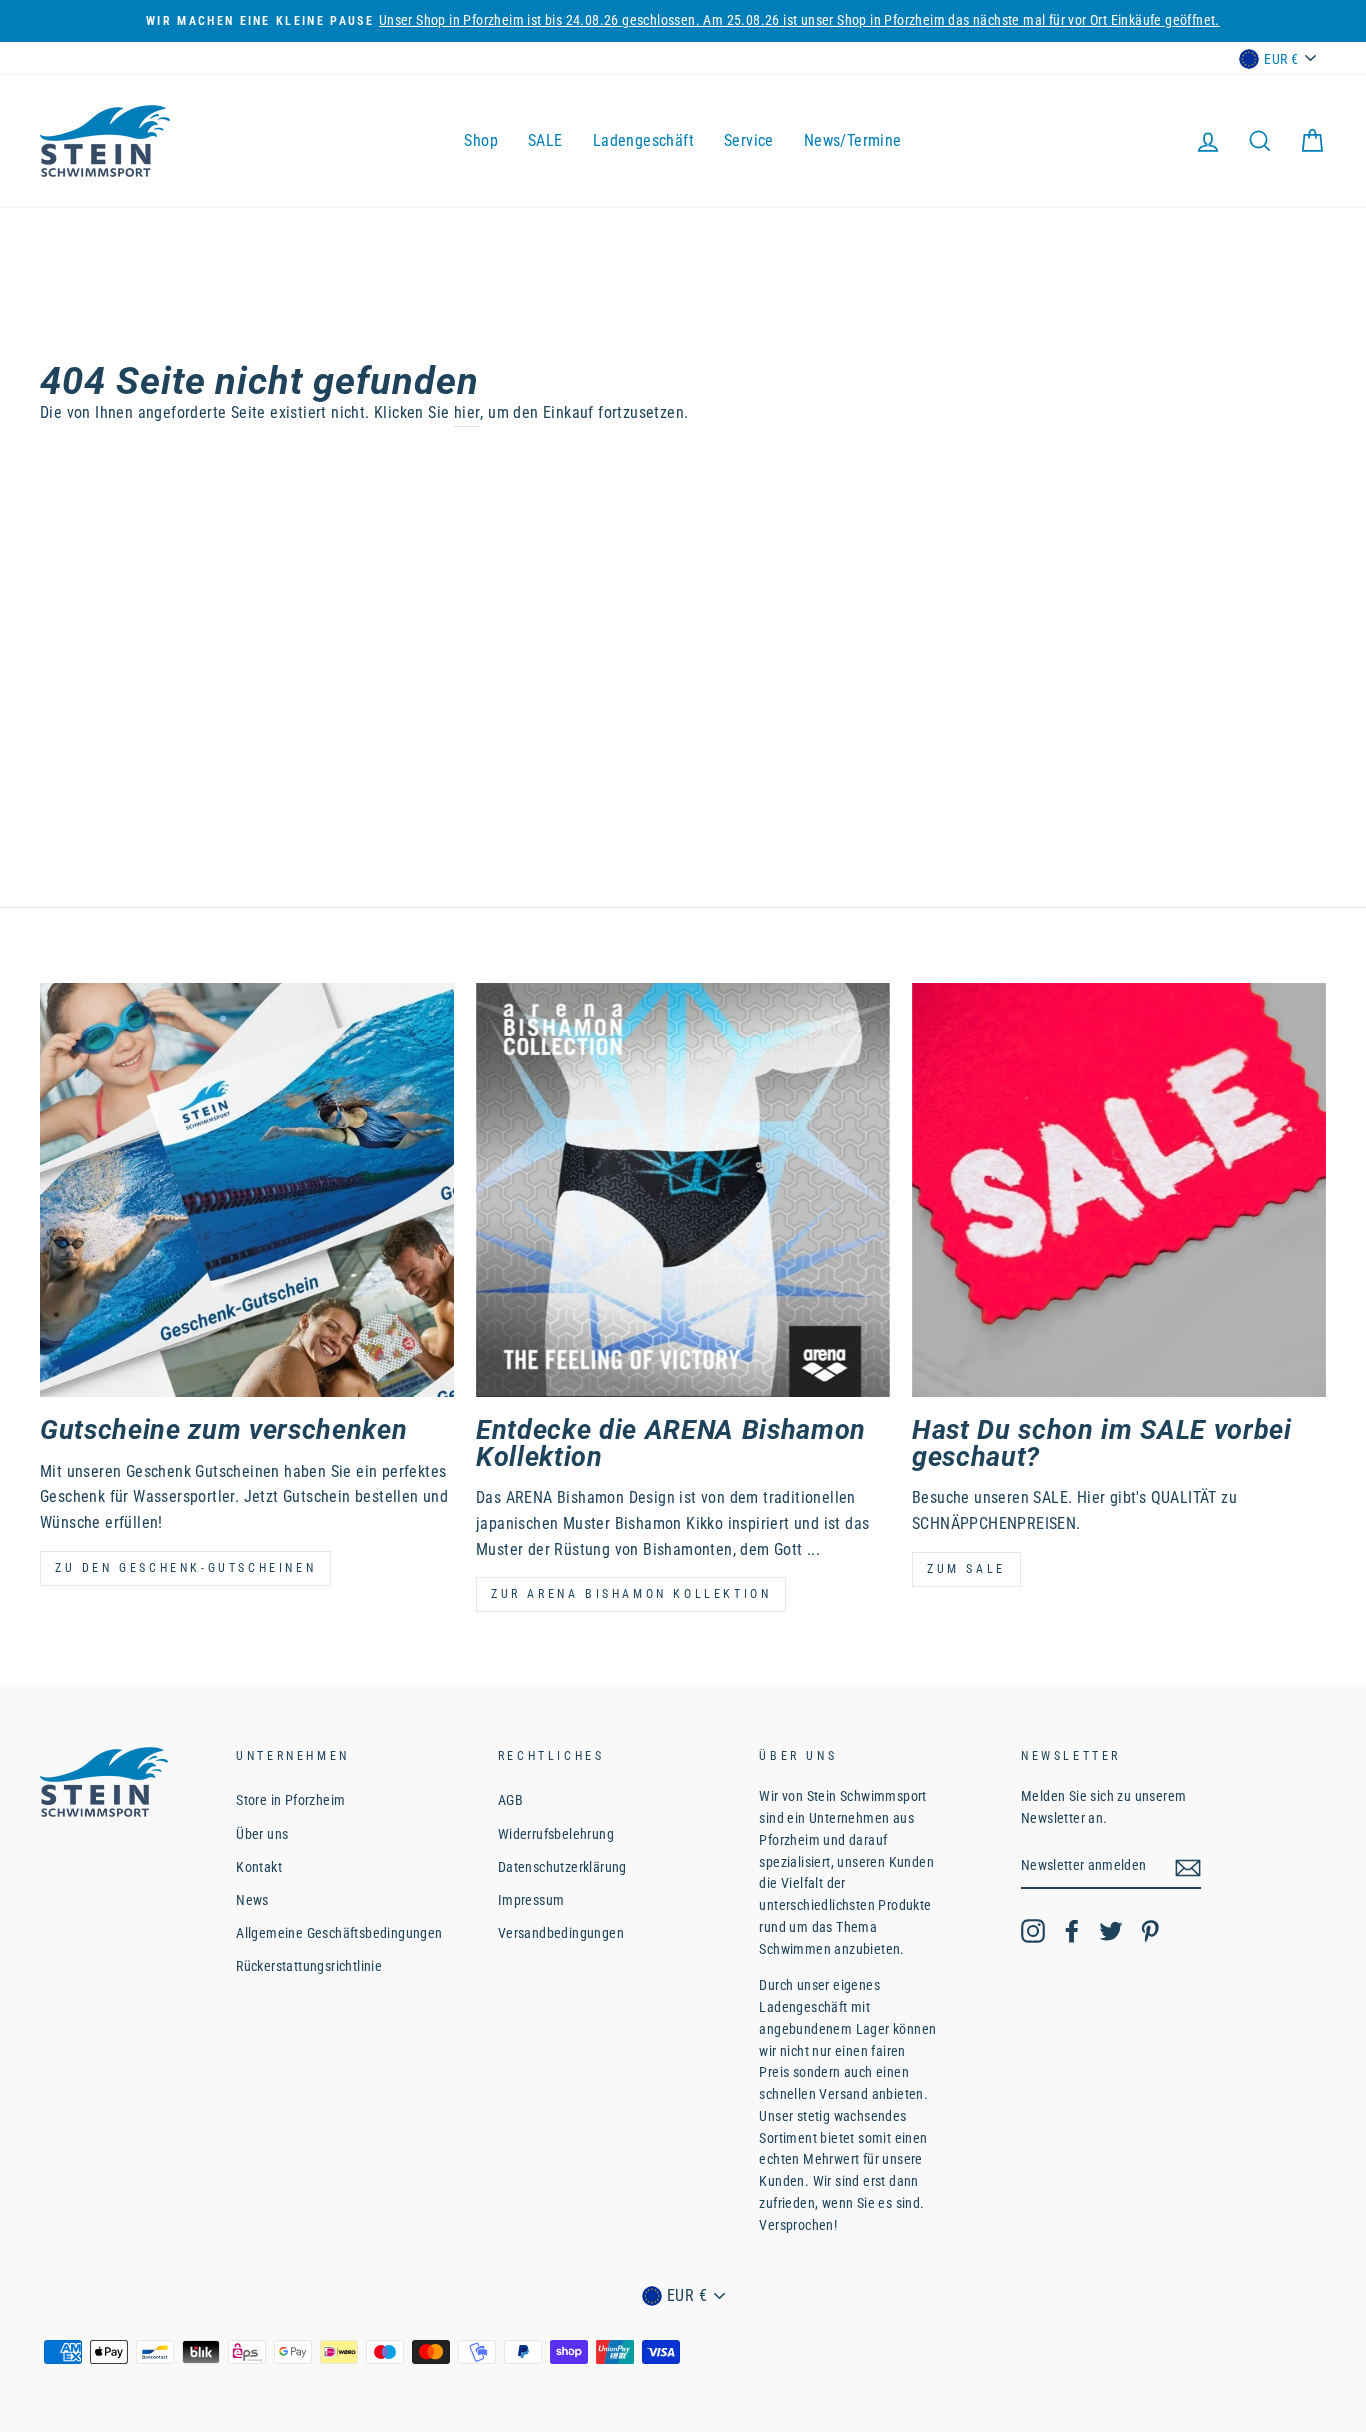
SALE (545, 140)
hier (467, 412)
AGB (510, 1800)
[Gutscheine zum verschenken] (247, 1190)
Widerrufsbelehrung (556, 1834)
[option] (683, 21)
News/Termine (853, 140)
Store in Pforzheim (290, 1800)
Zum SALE (966, 1569)
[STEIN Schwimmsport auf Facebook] (1072, 1931)
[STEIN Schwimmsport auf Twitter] (1111, 1931)
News (252, 1900)
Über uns (262, 1834)
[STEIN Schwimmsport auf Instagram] (1033, 1931)
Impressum (531, 1900)
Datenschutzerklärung (562, 1867)
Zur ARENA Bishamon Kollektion (631, 1594)
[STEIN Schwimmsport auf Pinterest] (1150, 1931)
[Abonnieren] (1188, 1867)
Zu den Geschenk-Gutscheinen (185, 1568)
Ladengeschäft (643, 140)
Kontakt (259, 1867)
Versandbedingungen (561, 1933)
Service (749, 140)
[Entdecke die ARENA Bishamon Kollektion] (683, 1190)
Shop (481, 140)
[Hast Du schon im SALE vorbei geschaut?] (1119, 1190)
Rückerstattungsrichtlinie (309, 1966)
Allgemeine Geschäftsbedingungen (339, 1933)
